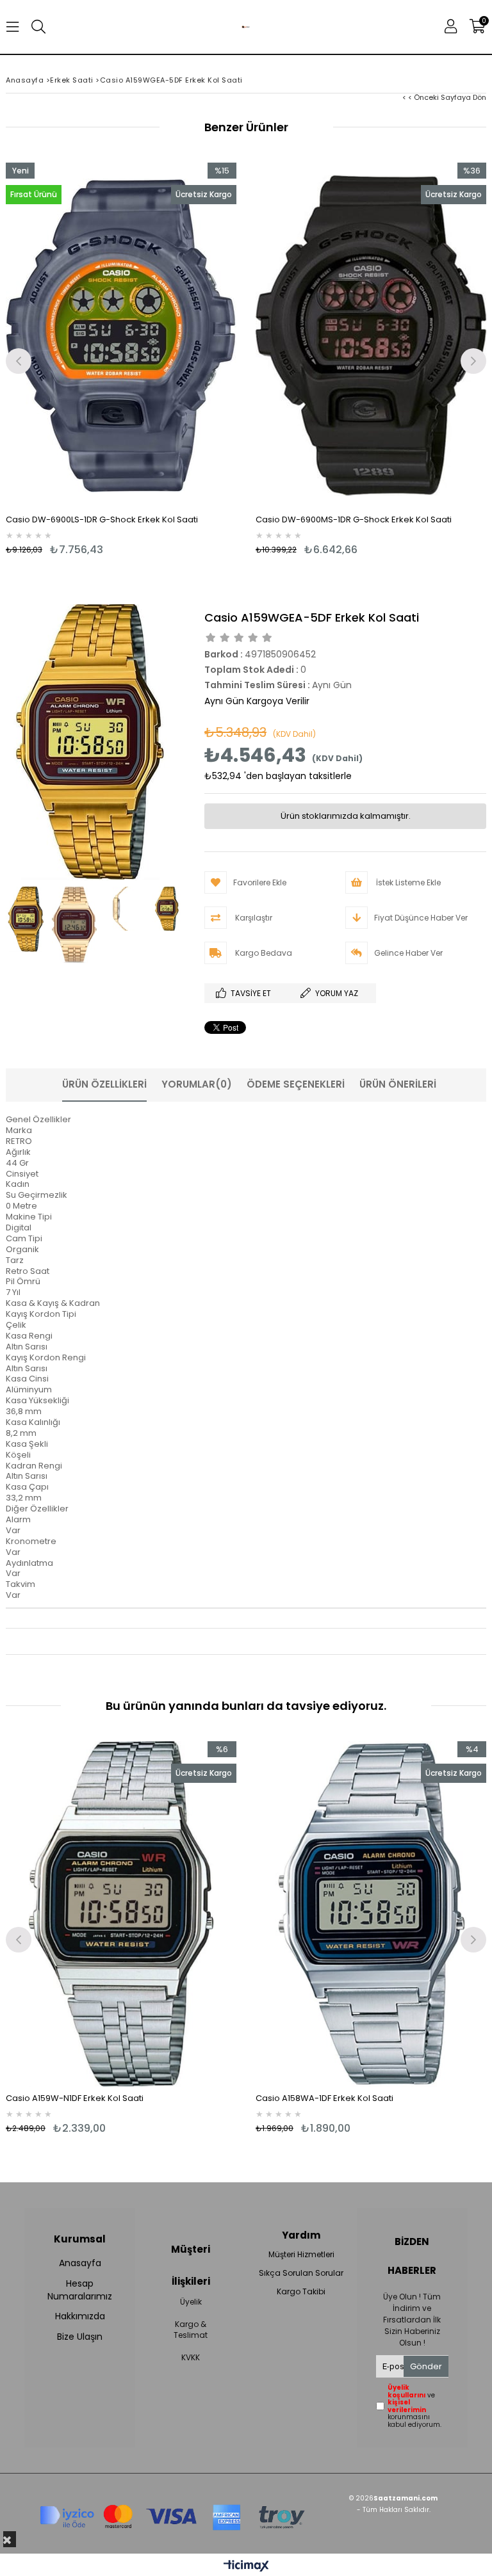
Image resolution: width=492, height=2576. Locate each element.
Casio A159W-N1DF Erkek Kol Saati (75, 2098)
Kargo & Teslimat (191, 2330)
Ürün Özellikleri (104, 1084)
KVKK (191, 2358)
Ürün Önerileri (398, 1084)
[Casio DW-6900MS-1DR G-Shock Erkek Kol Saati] (371, 335)
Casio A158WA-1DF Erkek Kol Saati (324, 2098)
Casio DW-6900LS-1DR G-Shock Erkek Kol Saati (102, 519)
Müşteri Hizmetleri (301, 2255)
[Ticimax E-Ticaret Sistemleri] (246, 2566)
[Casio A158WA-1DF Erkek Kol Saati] (371, 1914)
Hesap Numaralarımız (80, 2290)
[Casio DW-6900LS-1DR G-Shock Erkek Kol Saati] (121, 335)
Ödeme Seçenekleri (296, 1084)
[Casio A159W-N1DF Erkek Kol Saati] (121, 1914)
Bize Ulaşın (80, 2337)
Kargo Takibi (301, 2292)
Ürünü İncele (179, 359)
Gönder (426, 2366)
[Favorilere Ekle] (121, 359)
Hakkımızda (80, 2316)
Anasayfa (80, 2263)
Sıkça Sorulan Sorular (301, 2273)
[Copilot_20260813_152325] (172, 2513)
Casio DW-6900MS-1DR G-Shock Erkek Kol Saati (354, 519)
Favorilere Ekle (121, 1938)
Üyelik (191, 2302)
